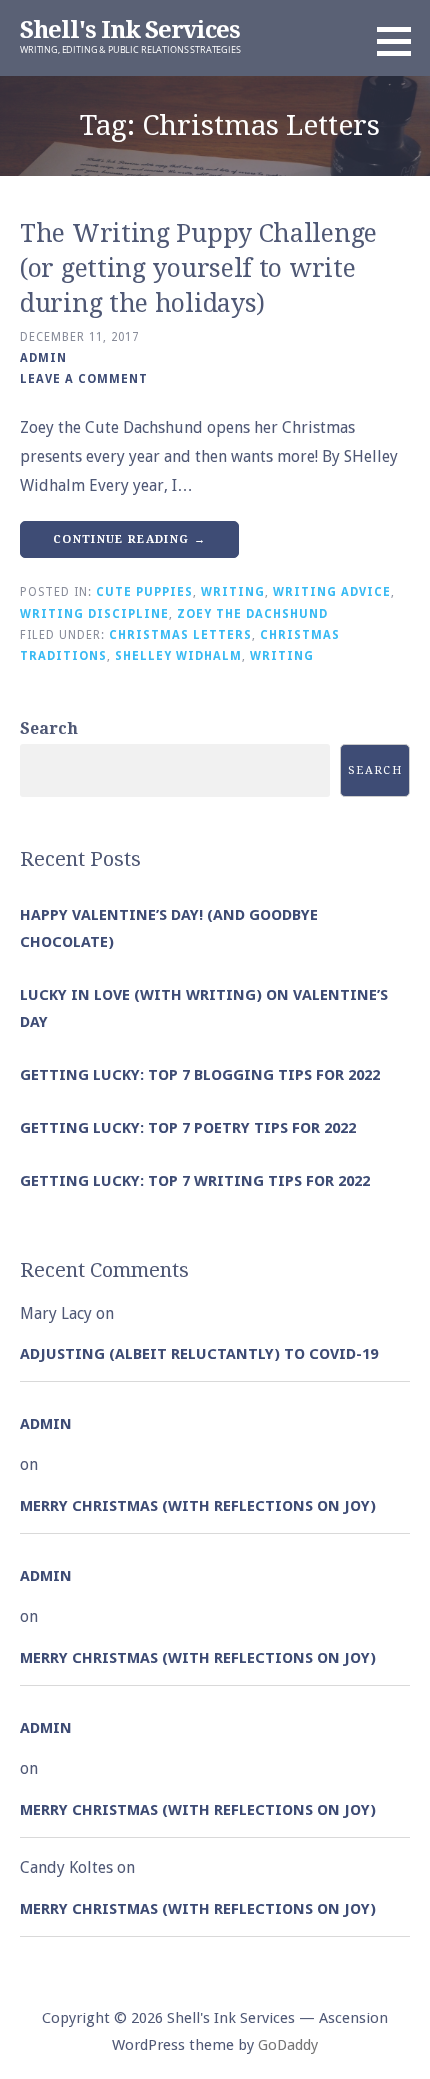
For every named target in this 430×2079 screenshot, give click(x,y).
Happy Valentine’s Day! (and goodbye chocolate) (169, 928)
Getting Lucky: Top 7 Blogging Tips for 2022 (200, 1075)
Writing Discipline (94, 614)
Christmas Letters (180, 635)
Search (49, 728)
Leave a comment (84, 379)
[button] (401, 41)
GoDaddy (288, 2045)
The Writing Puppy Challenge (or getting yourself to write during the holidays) (198, 268)
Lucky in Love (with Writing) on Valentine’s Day (204, 1008)
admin (43, 358)
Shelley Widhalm (178, 656)
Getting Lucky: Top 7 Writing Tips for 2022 (195, 1181)
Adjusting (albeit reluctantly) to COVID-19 (199, 1354)
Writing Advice (332, 592)
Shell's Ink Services (130, 30)
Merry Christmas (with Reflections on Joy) (198, 1506)
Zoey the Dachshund (252, 614)
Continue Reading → (129, 539)
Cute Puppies (144, 592)
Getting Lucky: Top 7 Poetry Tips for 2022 (188, 1128)
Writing (233, 592)
